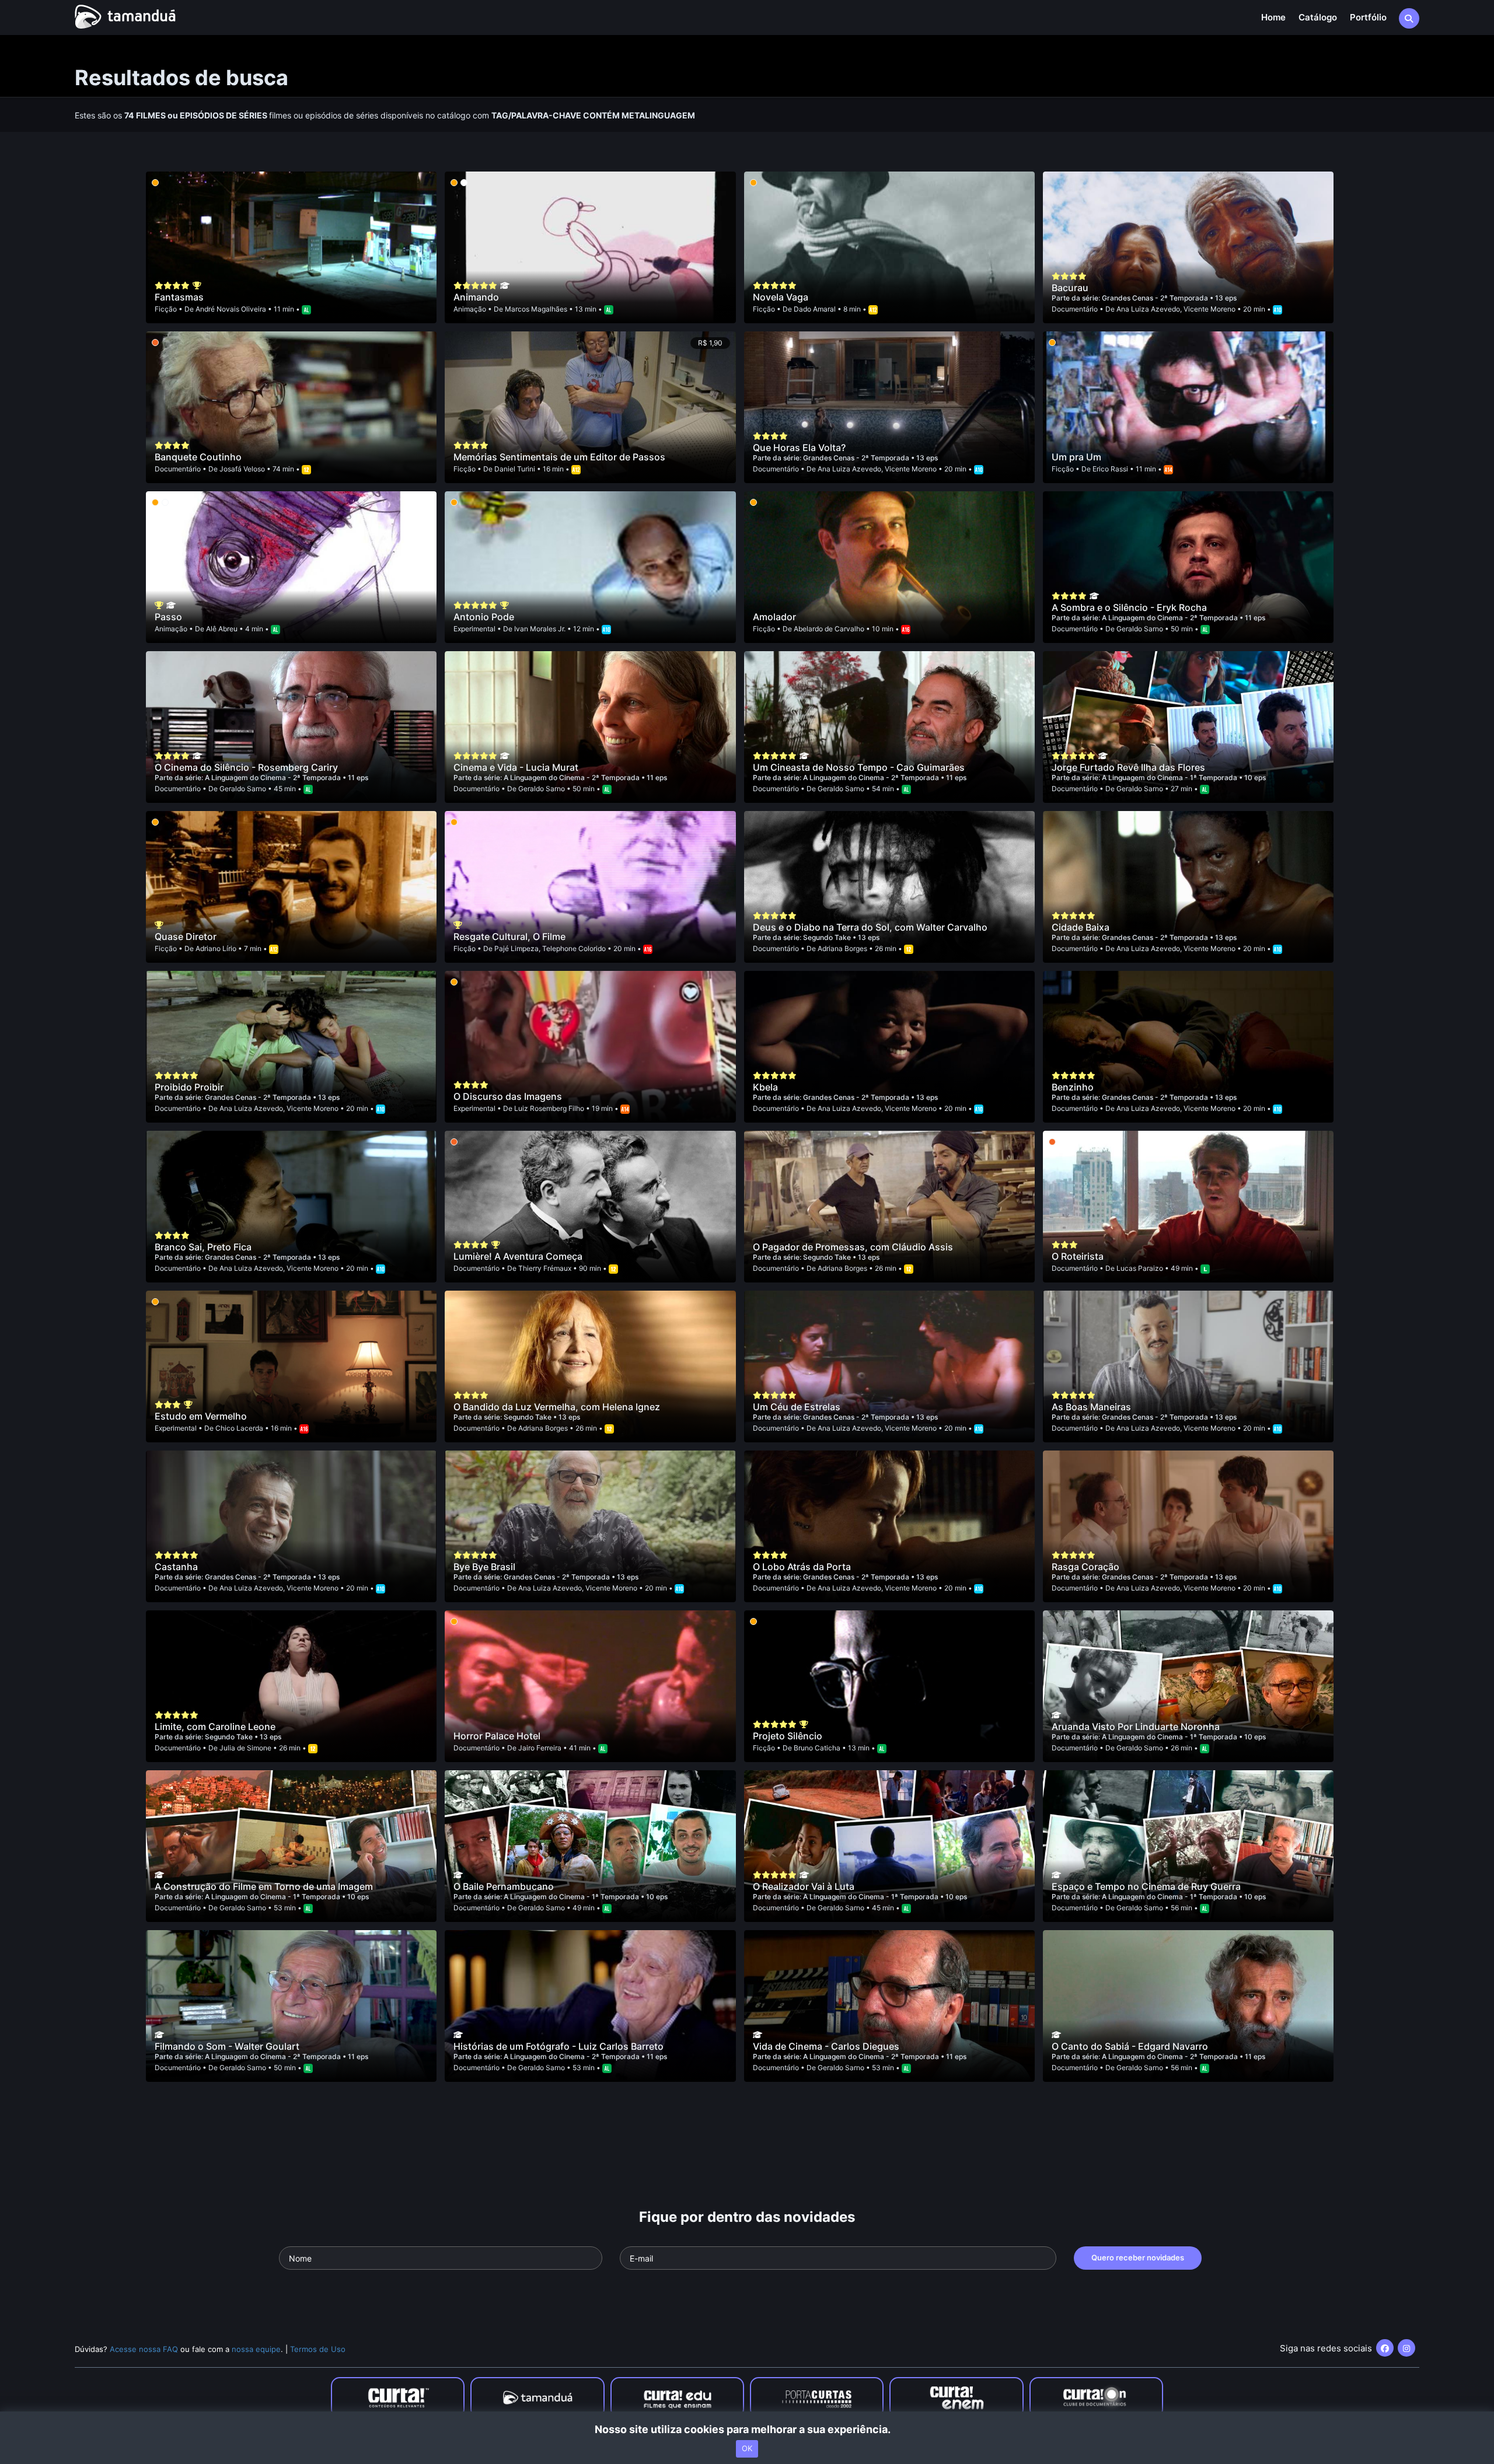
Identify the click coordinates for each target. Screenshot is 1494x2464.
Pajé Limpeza (516, 948)
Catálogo (1318, 17)
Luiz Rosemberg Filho (549, 1108)
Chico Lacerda (239, 1428)
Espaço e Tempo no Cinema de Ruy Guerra (1146, 1886)
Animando (476, 297)
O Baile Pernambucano (504, 1886)
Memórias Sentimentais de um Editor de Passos (559, 457)
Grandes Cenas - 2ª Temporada (1156, 298)
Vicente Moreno (1209, 309)
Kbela (765, 1087)
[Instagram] (1406, 2348)
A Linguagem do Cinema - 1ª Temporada (1170, 777)
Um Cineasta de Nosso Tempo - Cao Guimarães (859, 767)
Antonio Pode (484, 617)
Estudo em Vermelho (201, 1416)
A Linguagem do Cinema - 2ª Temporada (1171, 618)
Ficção (166, 309)
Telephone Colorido (574, 948)
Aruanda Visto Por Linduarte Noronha (1136, 1726)
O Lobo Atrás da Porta (802, 1567)
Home (1273, 17)
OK (747, 2448)
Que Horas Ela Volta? (799, 448)
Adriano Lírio (216, 948)
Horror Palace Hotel (497, 1736)
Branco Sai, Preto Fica (203, 1247)
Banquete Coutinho (198, 457)
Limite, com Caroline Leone (215, 1726)
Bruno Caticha (817, 1748)
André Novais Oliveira (231, 309)
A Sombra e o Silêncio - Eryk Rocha (1129, 607)
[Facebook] (1385, 2348)
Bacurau (1070, 288)
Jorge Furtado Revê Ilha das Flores (1128, 767)
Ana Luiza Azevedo (1148, 309)
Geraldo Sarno (1140, 629)
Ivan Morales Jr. (540, 629)
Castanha (176, 1567)
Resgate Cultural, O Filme (509, 936)
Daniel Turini (515, 469)
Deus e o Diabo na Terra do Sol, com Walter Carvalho (870, 927)
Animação (470, 309)
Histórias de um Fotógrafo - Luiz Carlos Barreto (558, 2046)
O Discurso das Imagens (508, 1096)
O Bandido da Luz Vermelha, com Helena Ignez (557, 1407)
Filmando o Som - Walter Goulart (227, 2046)
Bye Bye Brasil (484, 1567)
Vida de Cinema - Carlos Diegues (826, 2046)
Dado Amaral (815, 309)
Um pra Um (1076, 457)
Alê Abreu (222, 629)
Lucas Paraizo (1140, 1268)
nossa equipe (256, 2349)
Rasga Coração (1085, 1567)
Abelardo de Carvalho (829, 629)
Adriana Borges (842, 948)
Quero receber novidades (1138, 2257)
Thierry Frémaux (545, 1268)
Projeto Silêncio (788, 1736)
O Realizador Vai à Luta (804, 1886)
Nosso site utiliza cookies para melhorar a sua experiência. (747, 2429)
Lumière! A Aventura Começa (518, 1256)
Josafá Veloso (242, 469)
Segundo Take (828, 937)
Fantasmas (179, 297)
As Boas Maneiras (1091, 1407)
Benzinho (1073, 1087)
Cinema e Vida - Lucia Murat (516, 767)
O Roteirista (1078, 1256)
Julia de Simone (245, 1748)
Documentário (1075, 309)
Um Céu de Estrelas (797, 1407)
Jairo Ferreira (540, 1748)
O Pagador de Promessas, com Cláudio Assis (853, 1247)
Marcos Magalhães (536, 309)
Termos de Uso (318, 2349)
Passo (168, 617)
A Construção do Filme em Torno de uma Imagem (264, 1886)
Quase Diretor (186, 936)
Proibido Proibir (189, 1087)
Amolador (774, 617)
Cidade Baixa (1081, 927)
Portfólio (1368, 17)
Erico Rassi (1110, 469)
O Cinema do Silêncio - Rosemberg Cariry (246, 767)
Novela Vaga (781, 297)
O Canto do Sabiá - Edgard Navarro (1130, 2046)
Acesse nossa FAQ (144, 2349)
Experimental (474, 629)
